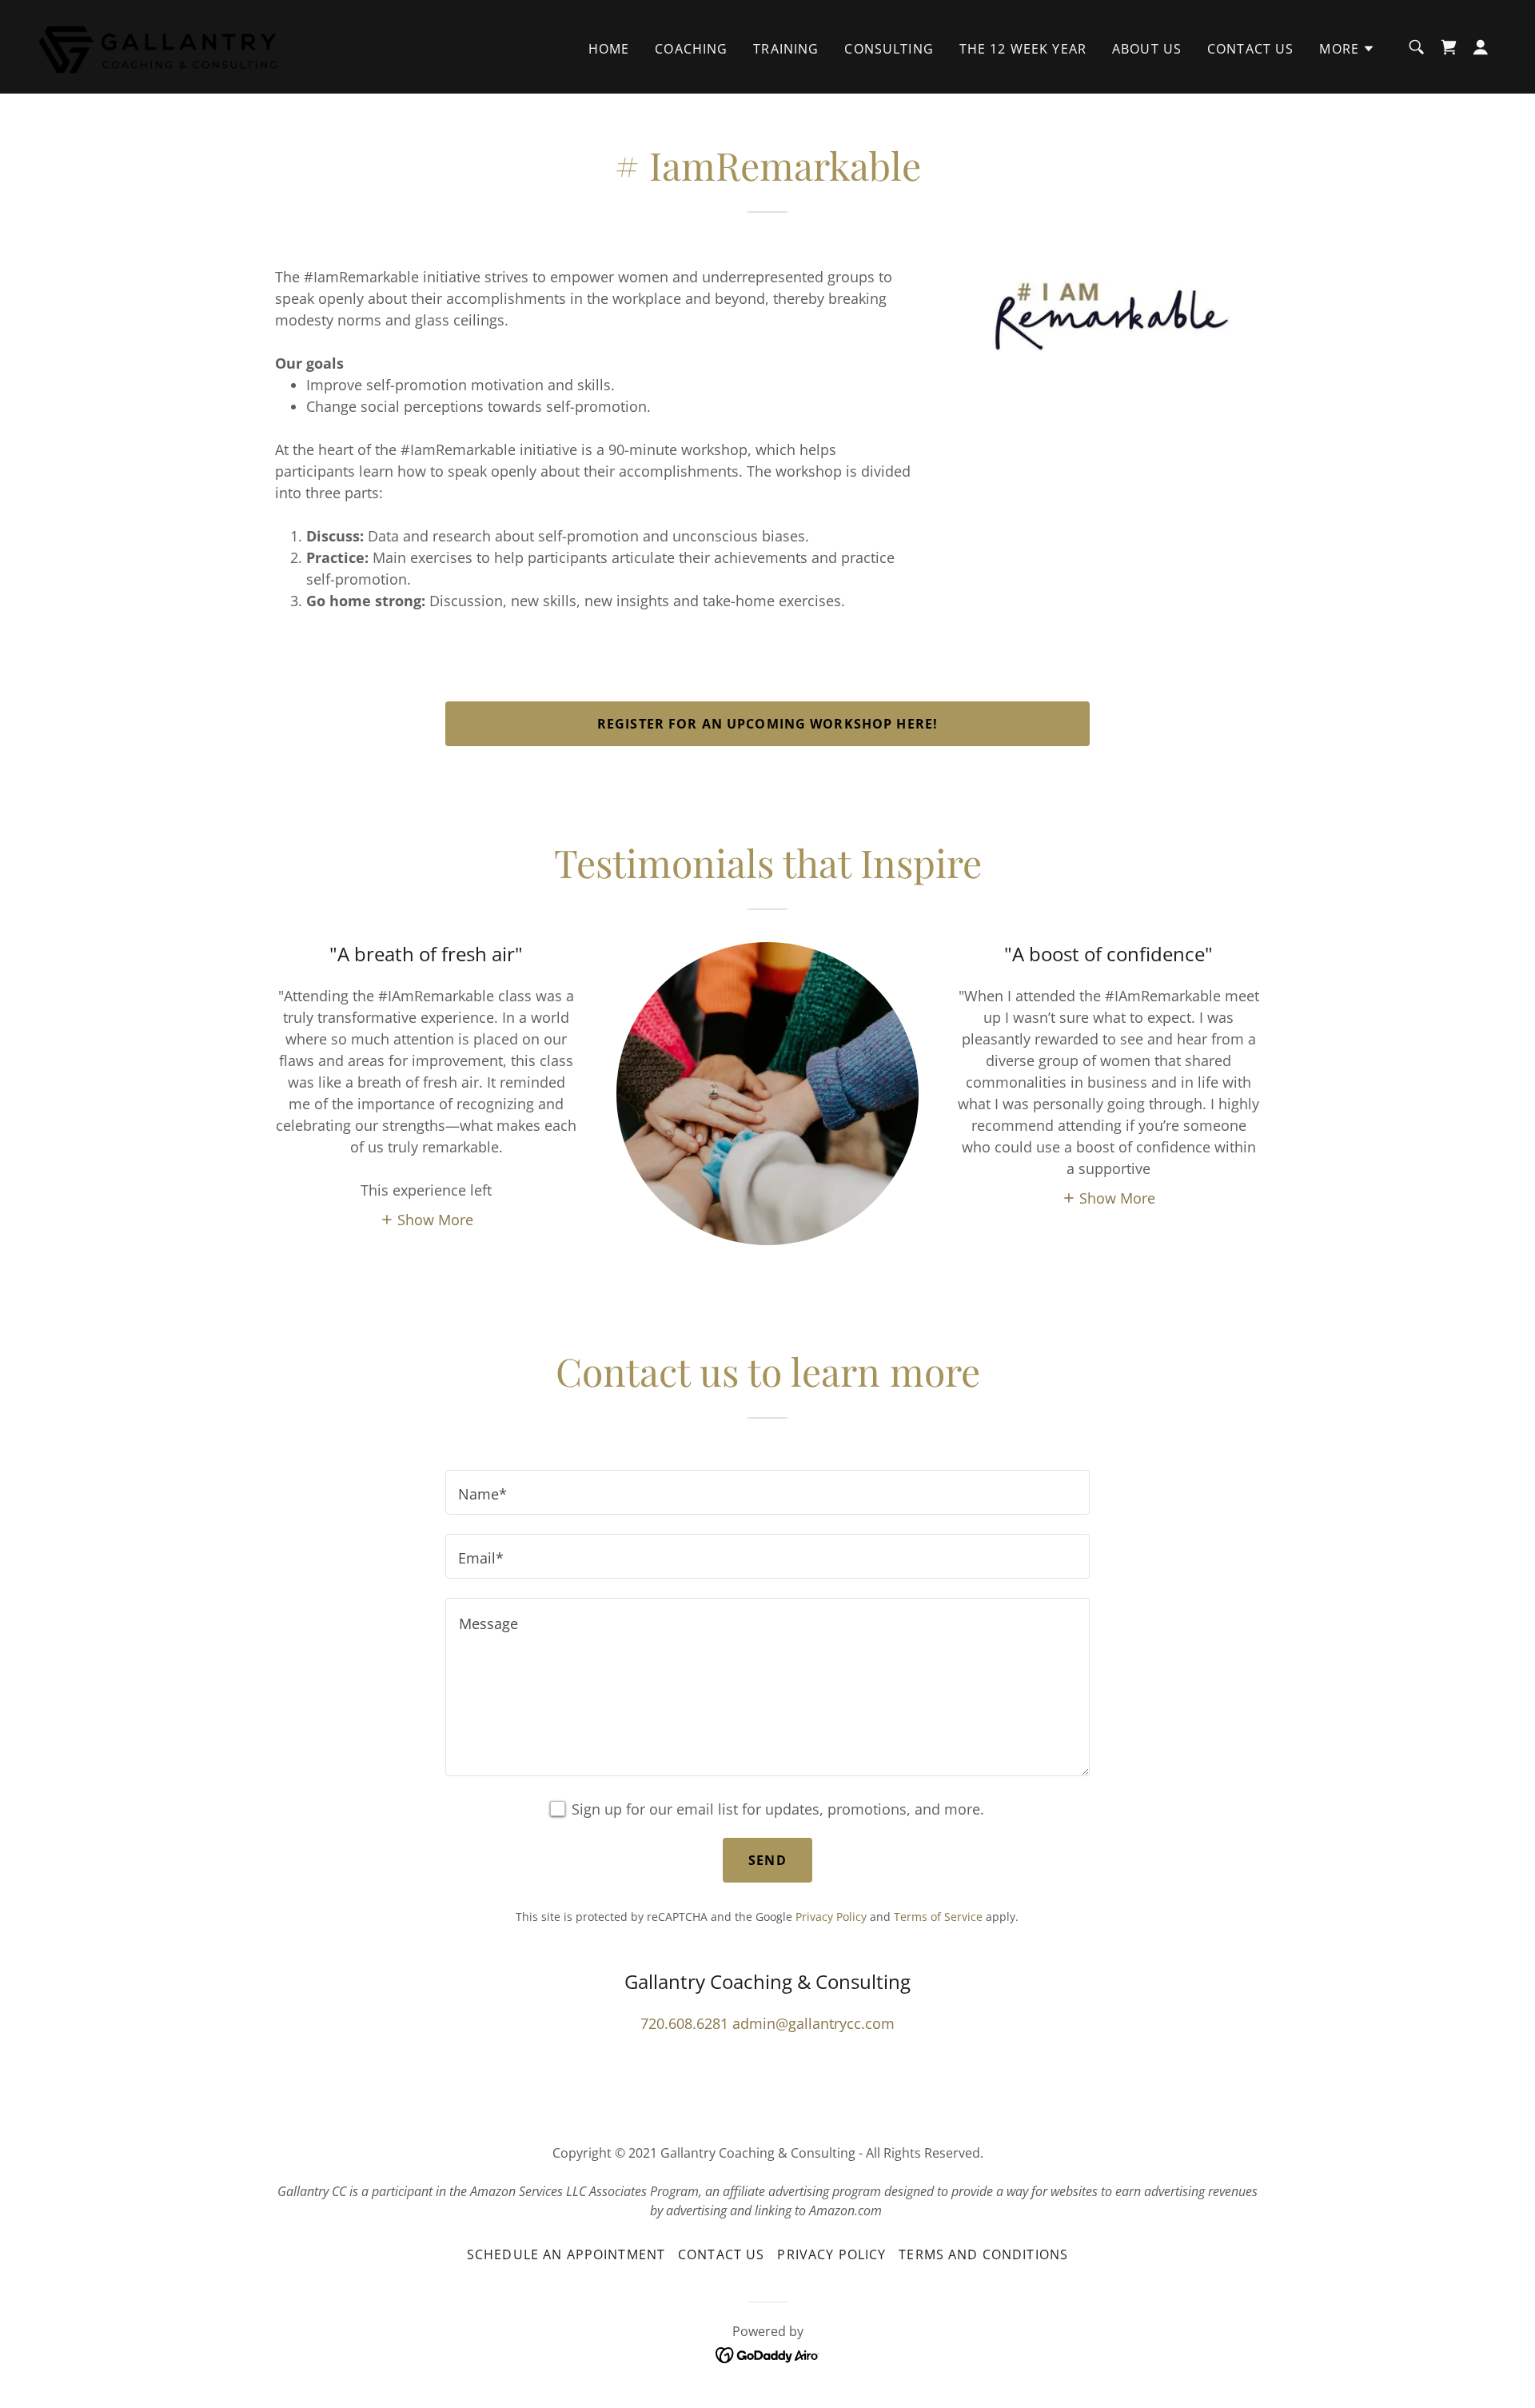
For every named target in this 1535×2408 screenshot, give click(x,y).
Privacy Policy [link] (831, 1917)
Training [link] (786, 49)
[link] (159, 45)
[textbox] (767, 1492)
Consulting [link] (889, 49)
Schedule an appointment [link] (566, 2254)
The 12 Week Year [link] (1023, 49)
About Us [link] (1147, 49)
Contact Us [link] (1250, 49)
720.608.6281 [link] (684, 2023)
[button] (1347, 49)
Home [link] (609, 49)
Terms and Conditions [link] (983, 2254)
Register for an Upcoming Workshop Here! (767, 724)
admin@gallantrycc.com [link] (813, 2023)
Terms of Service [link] (938, 1917)
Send (767, 1860)
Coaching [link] (691, 49)
